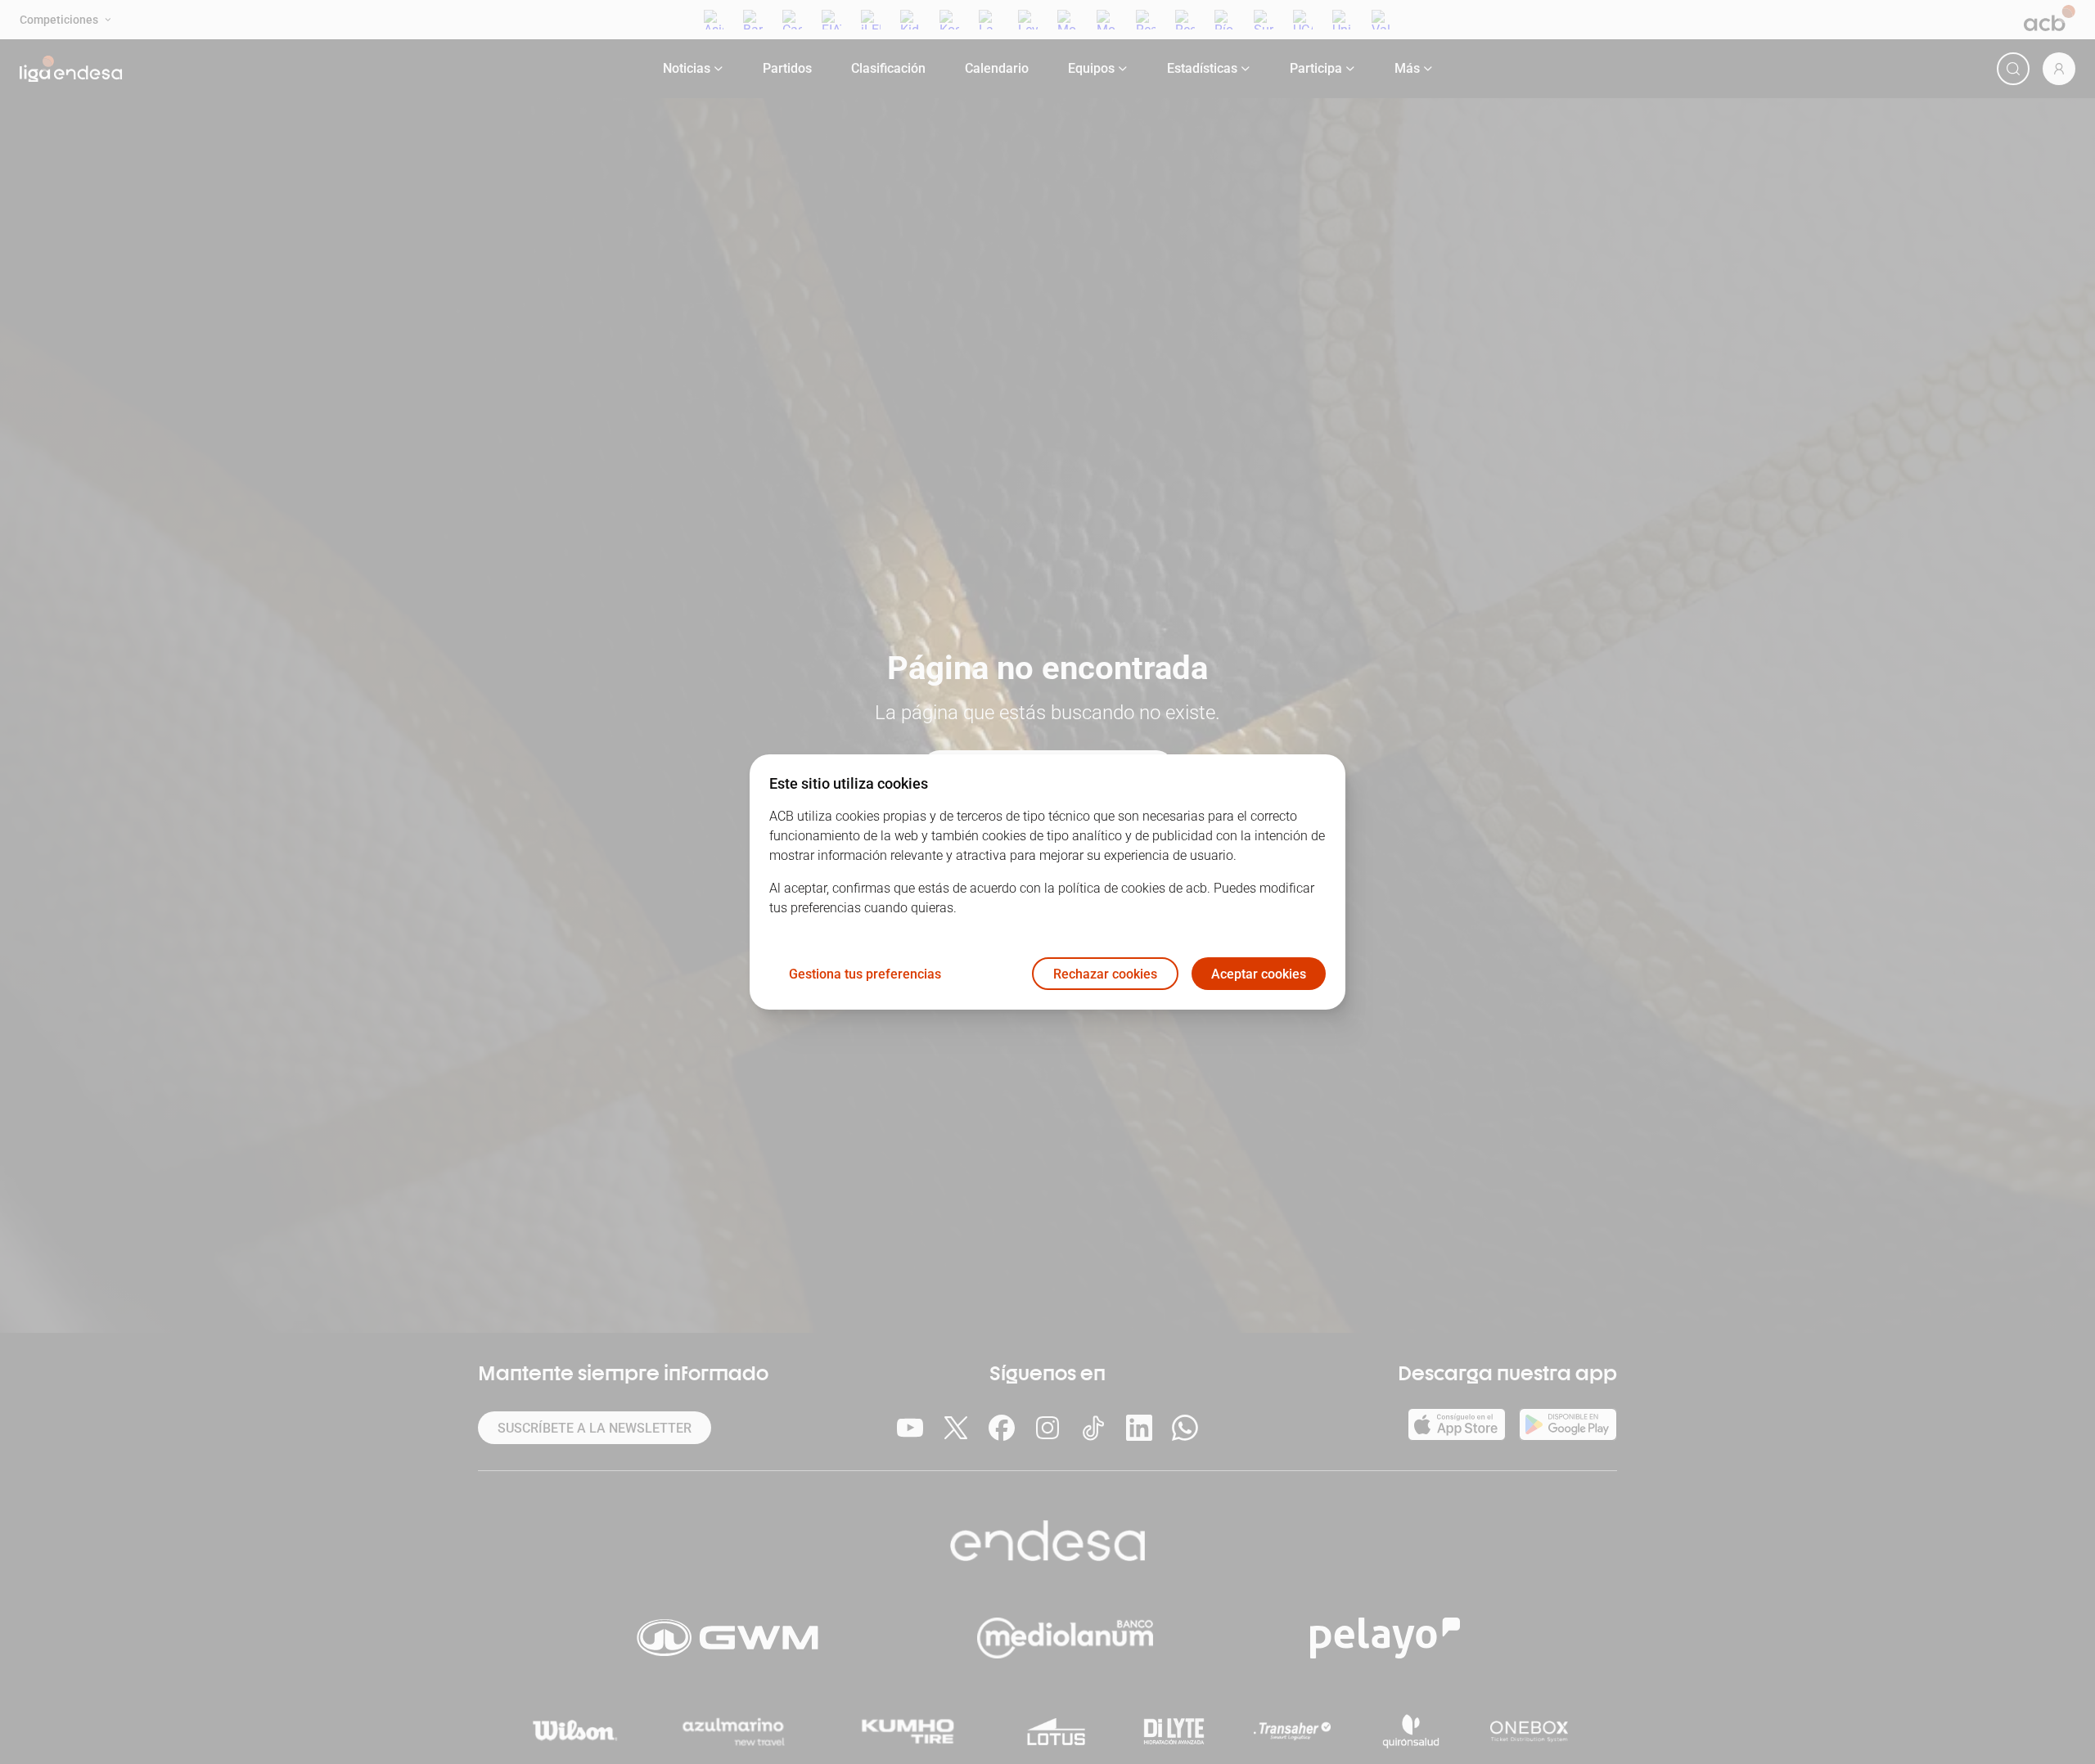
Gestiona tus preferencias (865, 974)
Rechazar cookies (1105, 974)
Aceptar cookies (1259, 974)
